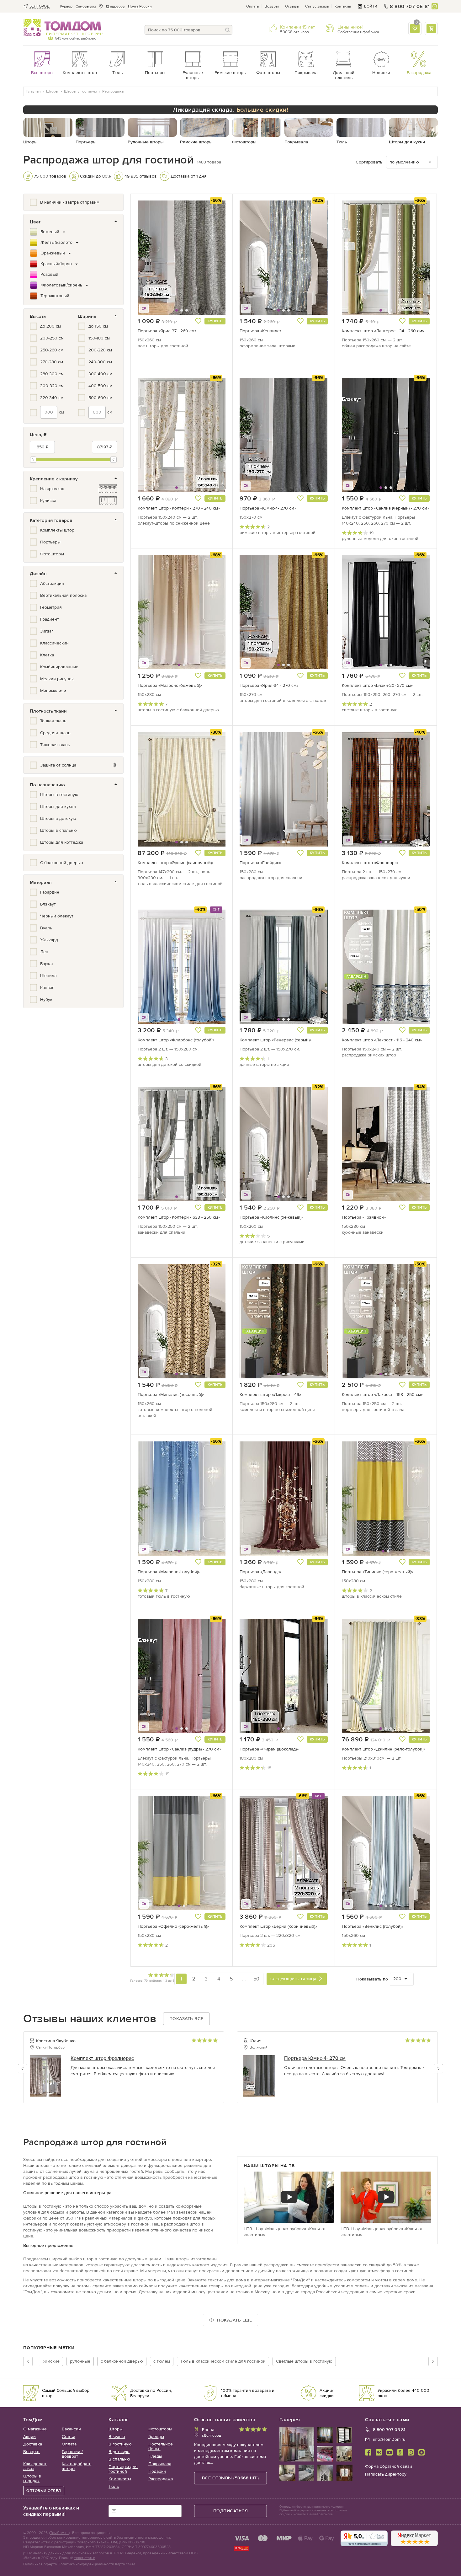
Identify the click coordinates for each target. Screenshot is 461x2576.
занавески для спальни (162, 1232)
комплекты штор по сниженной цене (277, 1410)
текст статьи (85, 2558)
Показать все (186, 2019)
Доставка (33, 2444)
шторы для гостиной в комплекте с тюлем (283, 700)
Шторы (116, 2429)
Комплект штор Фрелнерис (102, 2058)
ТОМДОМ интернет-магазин (62, 28)
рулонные (80, 2361)
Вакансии (71, 2429)
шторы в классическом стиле (372, 1596)
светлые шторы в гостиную (370, 710)
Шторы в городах (32, 2478)
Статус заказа (317, 6)
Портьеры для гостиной (123, 2469)
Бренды (156, 2437)
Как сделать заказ (35, 2466)
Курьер (66, 6)
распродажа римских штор (369, 1055)
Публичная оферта (40, 2564)
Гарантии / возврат (72, 2454)
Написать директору (386, 2474)
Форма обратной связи (389, 2466)
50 (256, 1979)
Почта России (140, 6)
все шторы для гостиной (163, 346)
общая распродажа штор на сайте (376, 346)
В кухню (117, 2437)
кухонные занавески (363, 1232)
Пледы (155, 2456)
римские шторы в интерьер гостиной (278, 533)
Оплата (252, 6)
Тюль (114, 2486)
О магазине (35, 2429)
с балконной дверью (122, 2361)
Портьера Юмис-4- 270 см (315, 2058)
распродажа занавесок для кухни (376, 878)
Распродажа (161, 2479)
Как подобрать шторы (77, 2466)
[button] (153, 258)
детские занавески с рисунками (272, 1242)
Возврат (272, 6)
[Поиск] (228, 30)
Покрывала (160, 2464)
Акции (29, 2437)
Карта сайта (125, 2564)
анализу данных (47, 2553)
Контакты (343, 6)
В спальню (119, 2459)
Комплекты (120, 2479)
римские (51, 2361)
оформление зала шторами (268, 346)
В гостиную (120, 2444)
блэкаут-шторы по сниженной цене (174, 523)
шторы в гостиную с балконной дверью (178, 710)
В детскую (119, 2452)
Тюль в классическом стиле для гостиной (223, 2361)
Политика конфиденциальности (86, 2564)
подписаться (231, 2511)
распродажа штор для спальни (271, 878)
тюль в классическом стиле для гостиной (180, 884)
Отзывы (292, 6)
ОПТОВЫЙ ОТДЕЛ (44, 2491)
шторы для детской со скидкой (170, 1064)
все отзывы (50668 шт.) (230, 2478)
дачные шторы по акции (264, 1064)
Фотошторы (160, 2429)
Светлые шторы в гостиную (304, 2361)
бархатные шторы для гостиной (272, 1587)
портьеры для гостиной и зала (373, 1410)
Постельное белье (161, 2446)
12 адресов (115, 6)
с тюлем (162, 2361)
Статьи (69, 2437)
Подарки (157, 2471)
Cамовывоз (86, 6)
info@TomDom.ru (389, 2439)
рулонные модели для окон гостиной (380, 539)
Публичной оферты (294, 2510)
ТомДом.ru (59, 2533)
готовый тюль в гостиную (164, 1596)
